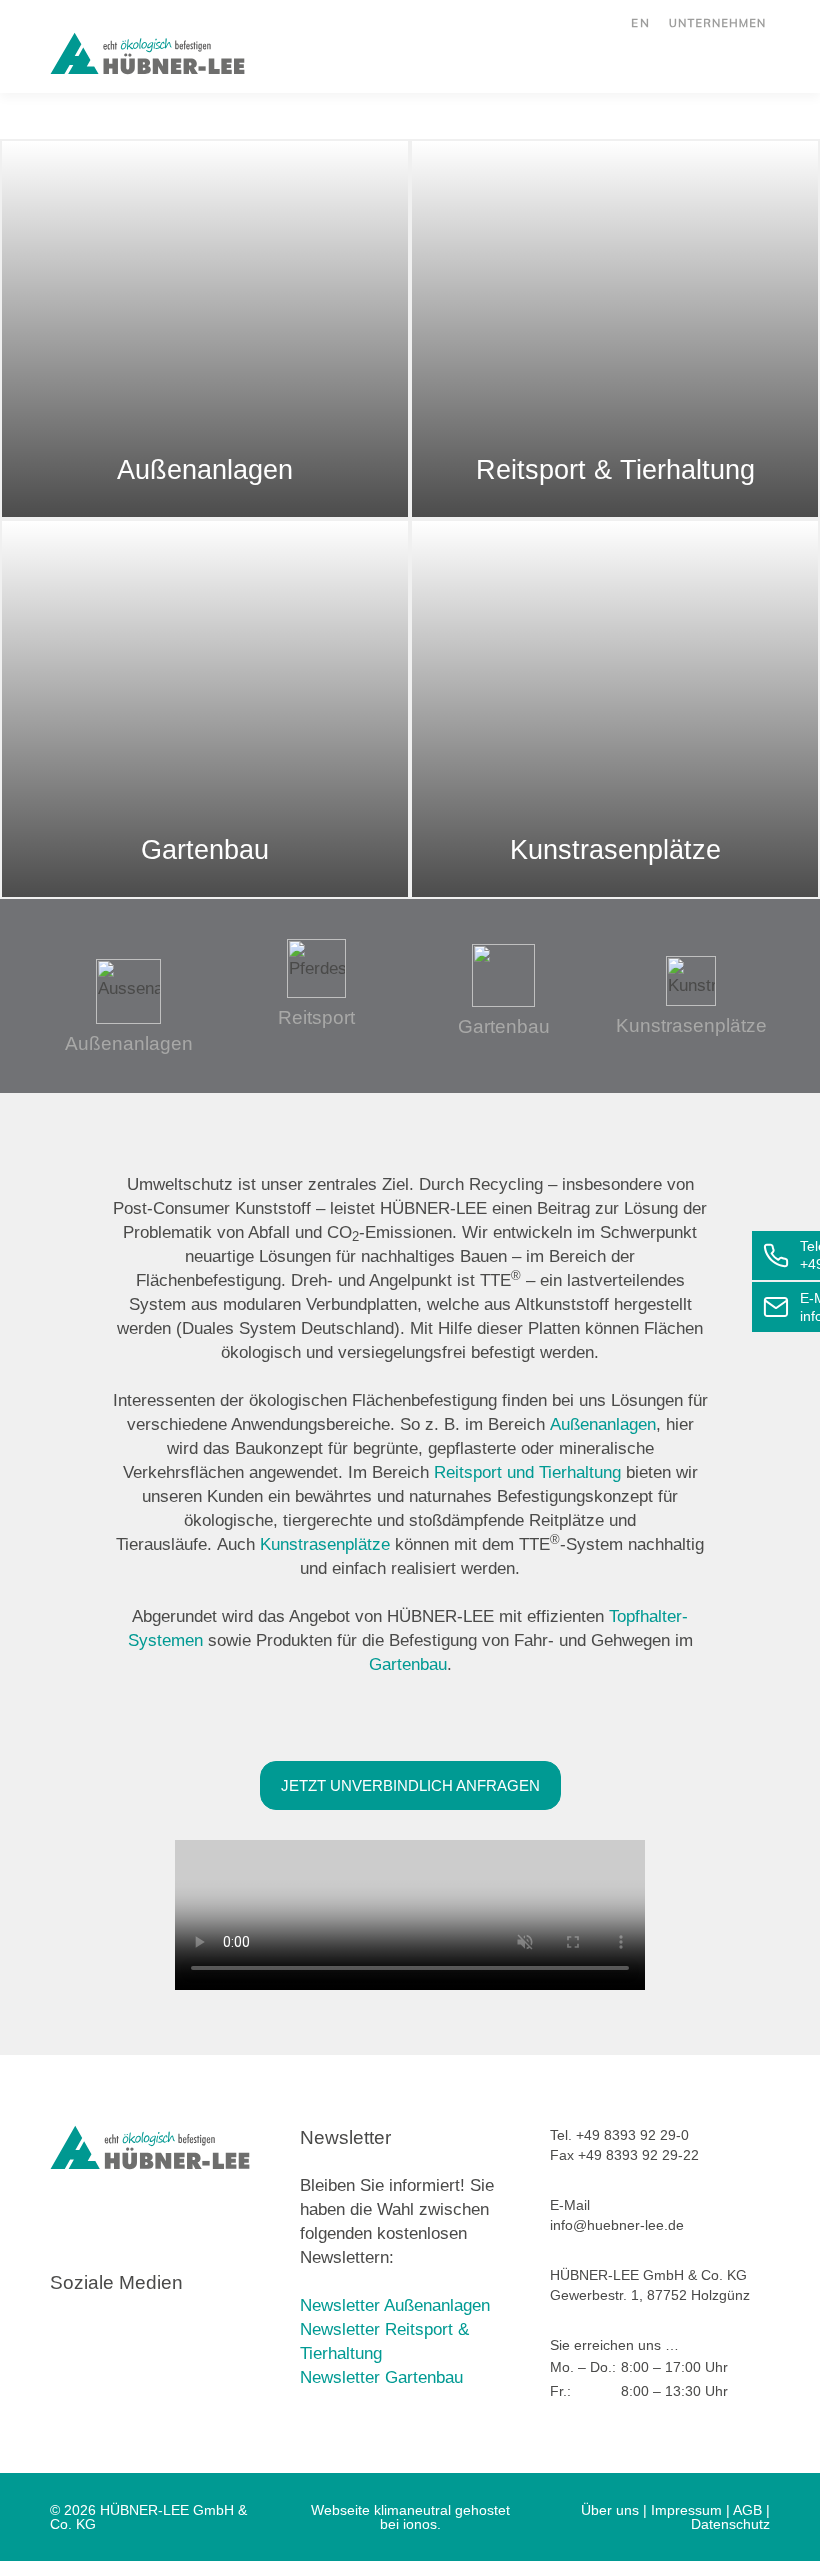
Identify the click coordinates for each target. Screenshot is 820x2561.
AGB (747, 2510)
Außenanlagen (603, 1424)
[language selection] (650, 12)
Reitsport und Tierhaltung (527, 1472)
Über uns (610, 2510)
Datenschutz (730, 2524)
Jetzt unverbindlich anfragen (410, 1785)
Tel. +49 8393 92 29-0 (619, 2135)
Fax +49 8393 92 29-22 (624, 2155)
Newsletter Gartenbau (381, 2377)
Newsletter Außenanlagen (395, 2305)
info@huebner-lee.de (617, 2225)
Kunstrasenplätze (325, 1544)
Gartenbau (408, 1664)
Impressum (686, 2510)
